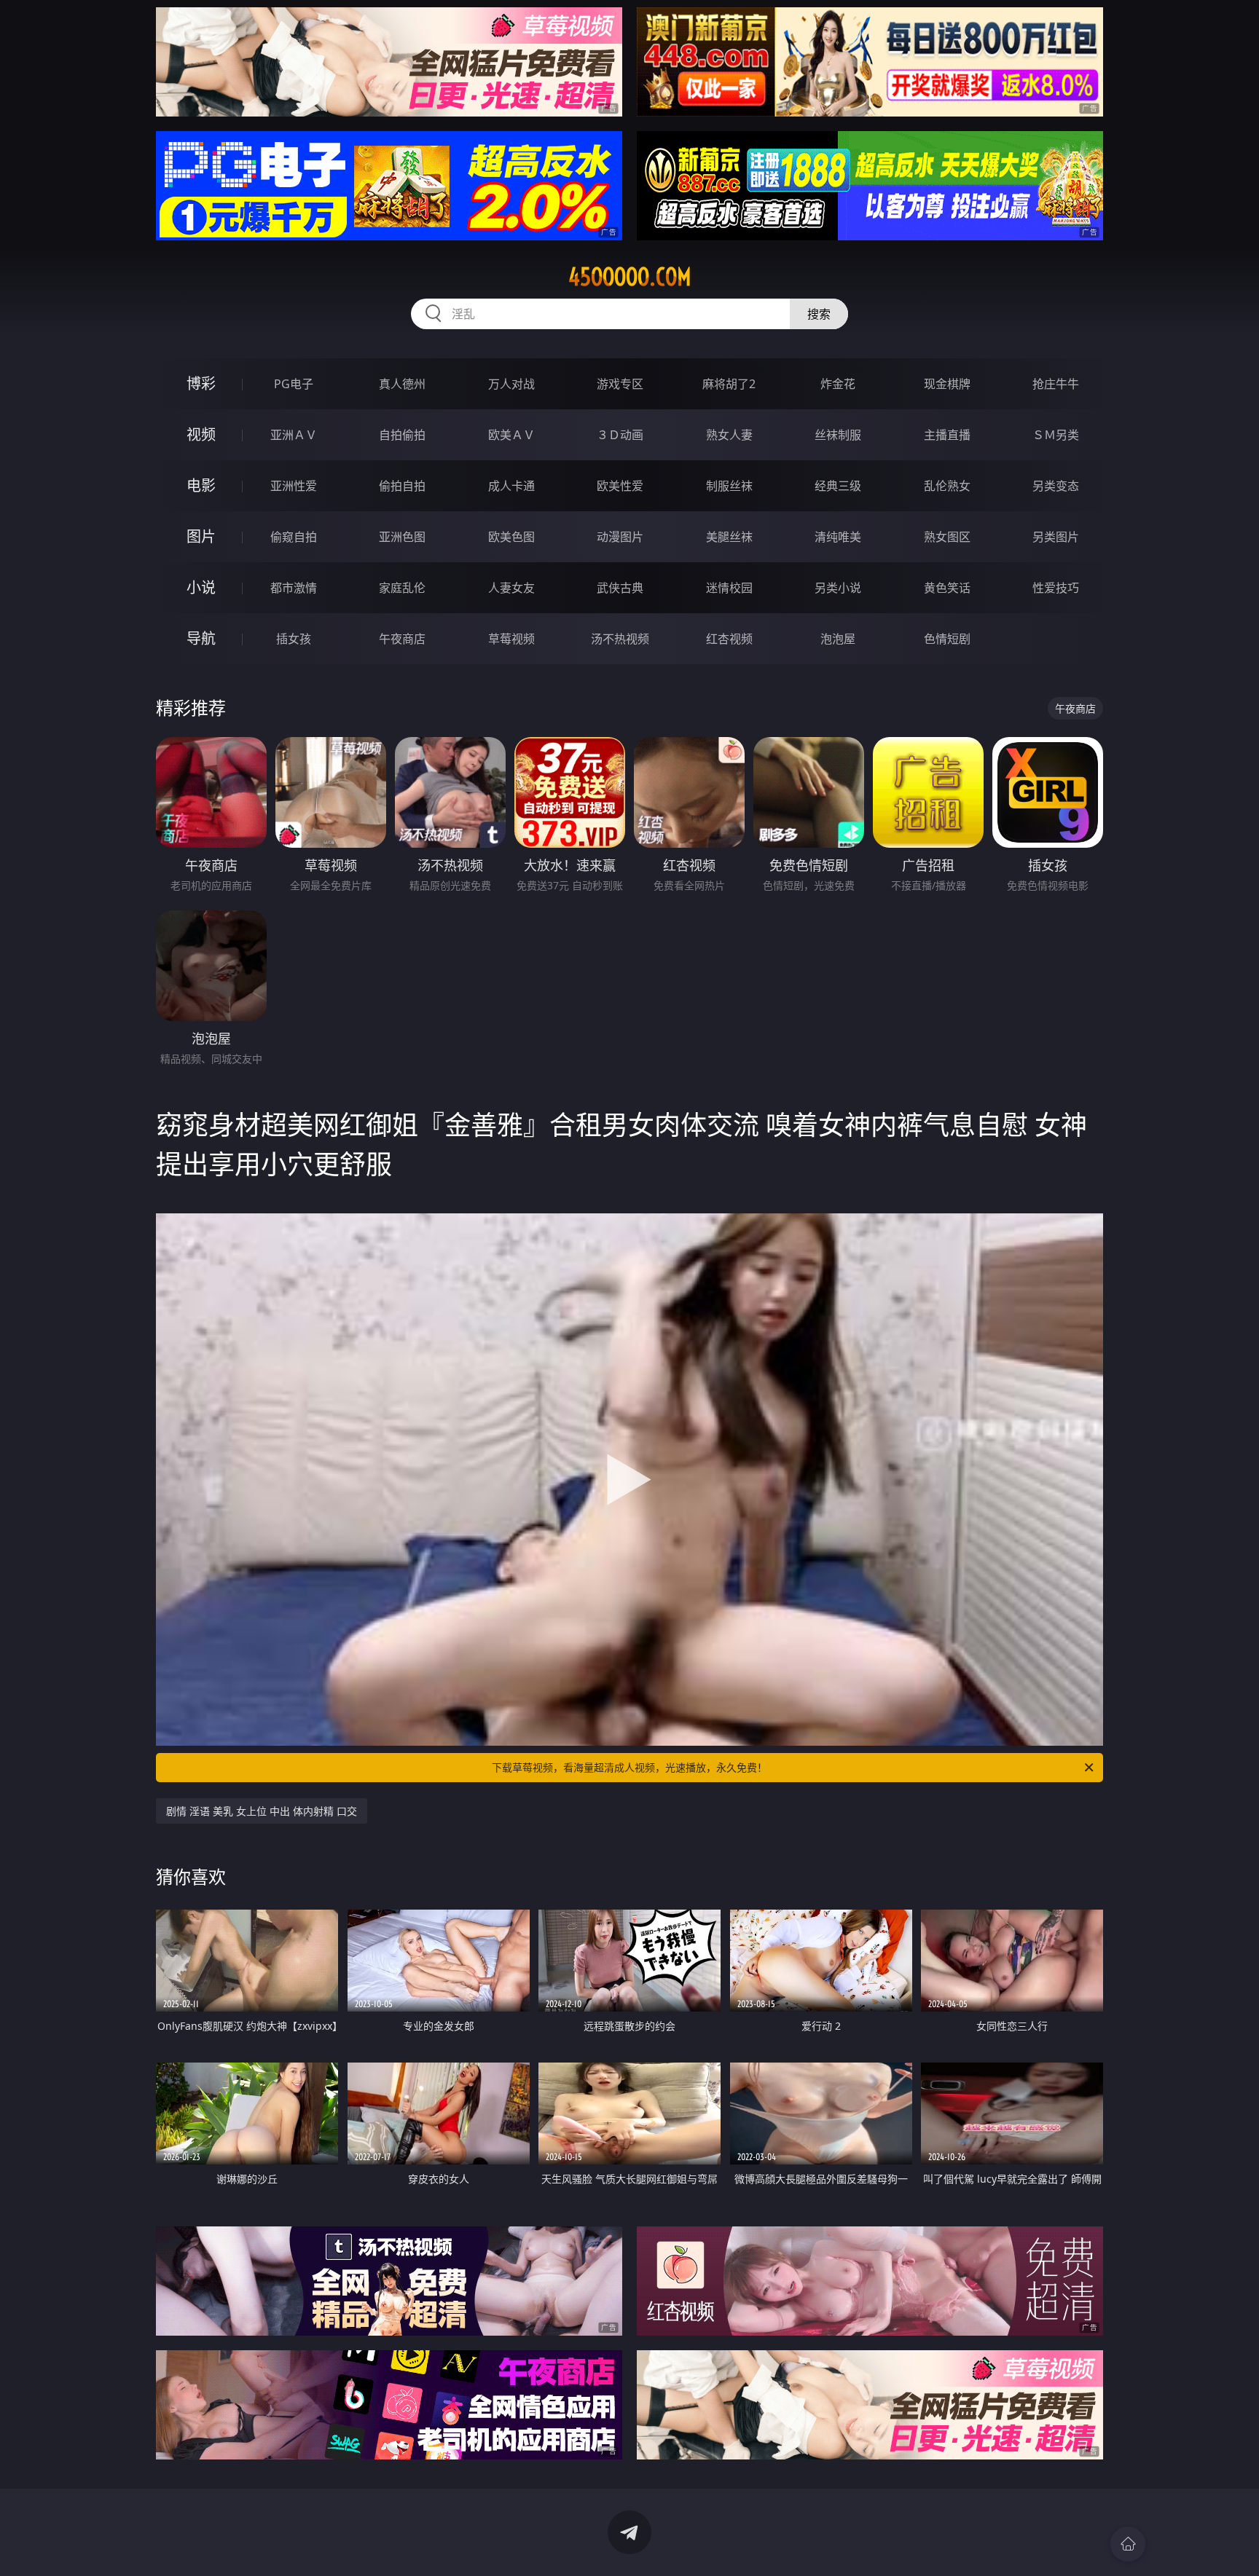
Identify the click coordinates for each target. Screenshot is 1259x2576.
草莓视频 (511, 639)
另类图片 (1056, 537)
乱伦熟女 (947, 486)
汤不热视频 (620, 639)
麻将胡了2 (729, 384)
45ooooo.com (630, 277)
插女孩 (294, 639)
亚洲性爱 (294, 486)
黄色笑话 (947, 588)
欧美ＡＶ (511, 435)
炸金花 (838, 384)
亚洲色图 (402, 537)
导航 (201, 638)
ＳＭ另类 (1056, 435)
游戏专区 (620, 384)
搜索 (819, 314)
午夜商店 (402, 639)
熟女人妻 (729, 435)
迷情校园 (729, 588)
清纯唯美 (838, 537)
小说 (201, 587)
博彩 (201, 383)
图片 (201, 536)
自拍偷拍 (402, 435)
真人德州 (402, 384)
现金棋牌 (947, 384)
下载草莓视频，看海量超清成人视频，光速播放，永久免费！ (629, 1767)
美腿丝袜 (729, 537)
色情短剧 (947, 639)
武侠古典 (620, 588)
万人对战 (511, 384)
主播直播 (947, 435)
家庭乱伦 (402, 588)
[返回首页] (1128, 2544)
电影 (201, 485)
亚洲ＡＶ (294, 435)
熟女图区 (947, 537)
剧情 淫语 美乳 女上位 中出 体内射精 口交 (262, 1811)
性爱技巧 (1056, 588)
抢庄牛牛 (1056, 384)
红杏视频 (729, 639)
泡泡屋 (838, 639)
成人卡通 (511, 486)
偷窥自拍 (294, 537)
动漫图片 (620, 537)
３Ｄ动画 (620, 435)
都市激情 (294, 588)
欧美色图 (511, 537)
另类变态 (1056, 486)
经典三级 (838, 486)
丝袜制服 (838, 435)
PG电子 (294, 384)
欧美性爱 (620, 486)
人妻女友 (511, 588)
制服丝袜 (729, 486)
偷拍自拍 (402, 486)
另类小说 (838, 588)
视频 (201, 434)
